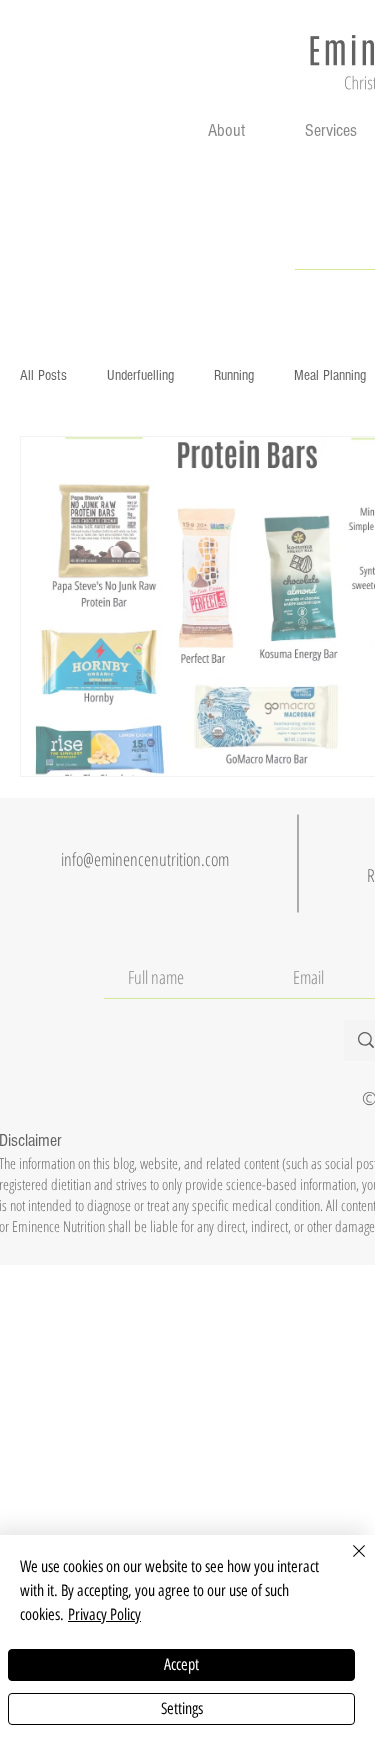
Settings (182, 1708)
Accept (181, 1664)
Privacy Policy (104, 1614)
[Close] (347, 1563)
